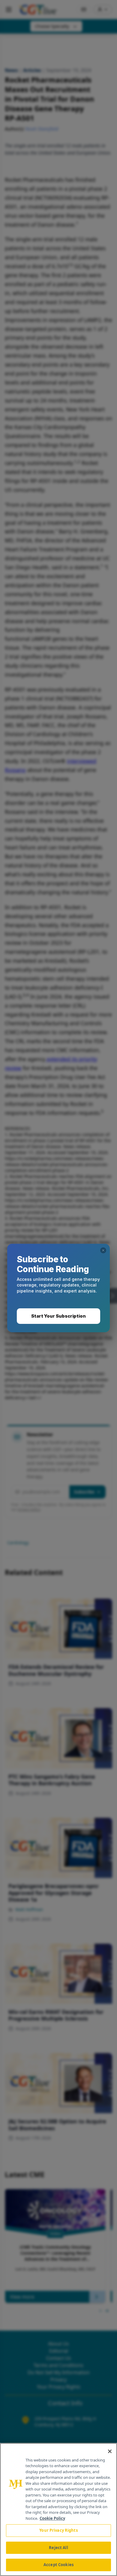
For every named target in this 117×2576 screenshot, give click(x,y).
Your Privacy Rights (58, 2530)
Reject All (58, 2548)
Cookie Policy (52, 2518)
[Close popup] (103, 1250)
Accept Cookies (58, 2565)
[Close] (110, 2451)
